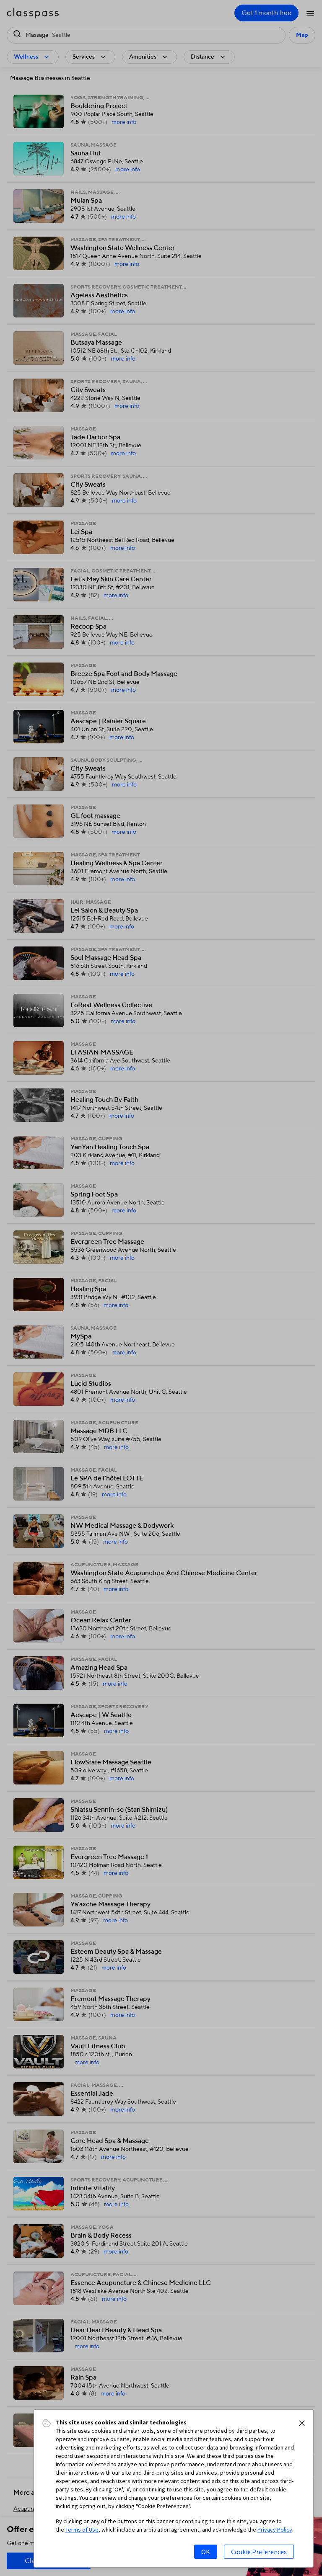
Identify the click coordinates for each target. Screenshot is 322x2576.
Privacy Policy (275, 2530)
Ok (206, 2552)
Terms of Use (82, 2530)
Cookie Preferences (259, 2552)
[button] (302, 2423)
